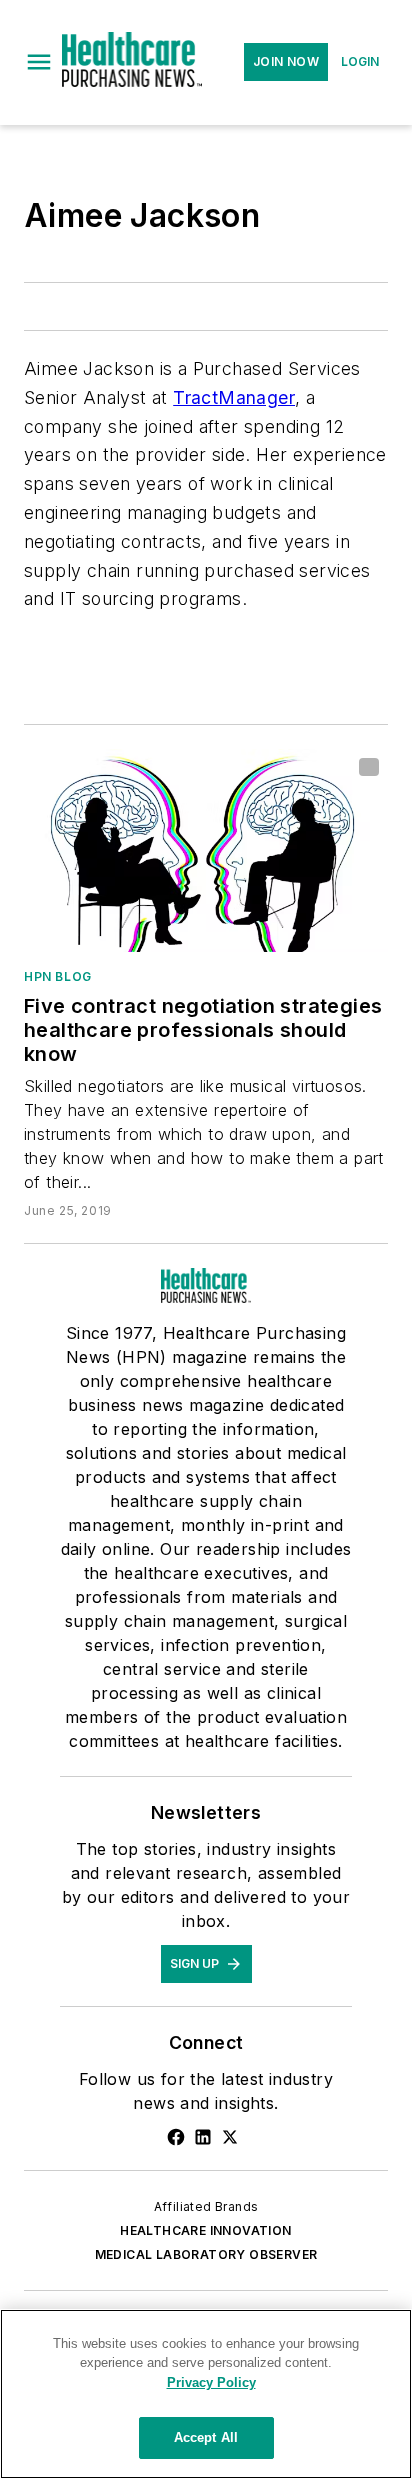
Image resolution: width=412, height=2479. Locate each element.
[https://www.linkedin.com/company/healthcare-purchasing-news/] (203, 2137)
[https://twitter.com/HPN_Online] (230, 2137)
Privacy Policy (211, 2382)
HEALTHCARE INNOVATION (205, 2230)
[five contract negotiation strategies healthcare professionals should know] (206, 850)
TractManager (234, 397)
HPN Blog (58, 976)
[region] (206, 2394)
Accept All (206, 2437)
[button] (39, 62)
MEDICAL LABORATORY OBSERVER (206, 2254)
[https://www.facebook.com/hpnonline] (176, 2137)
